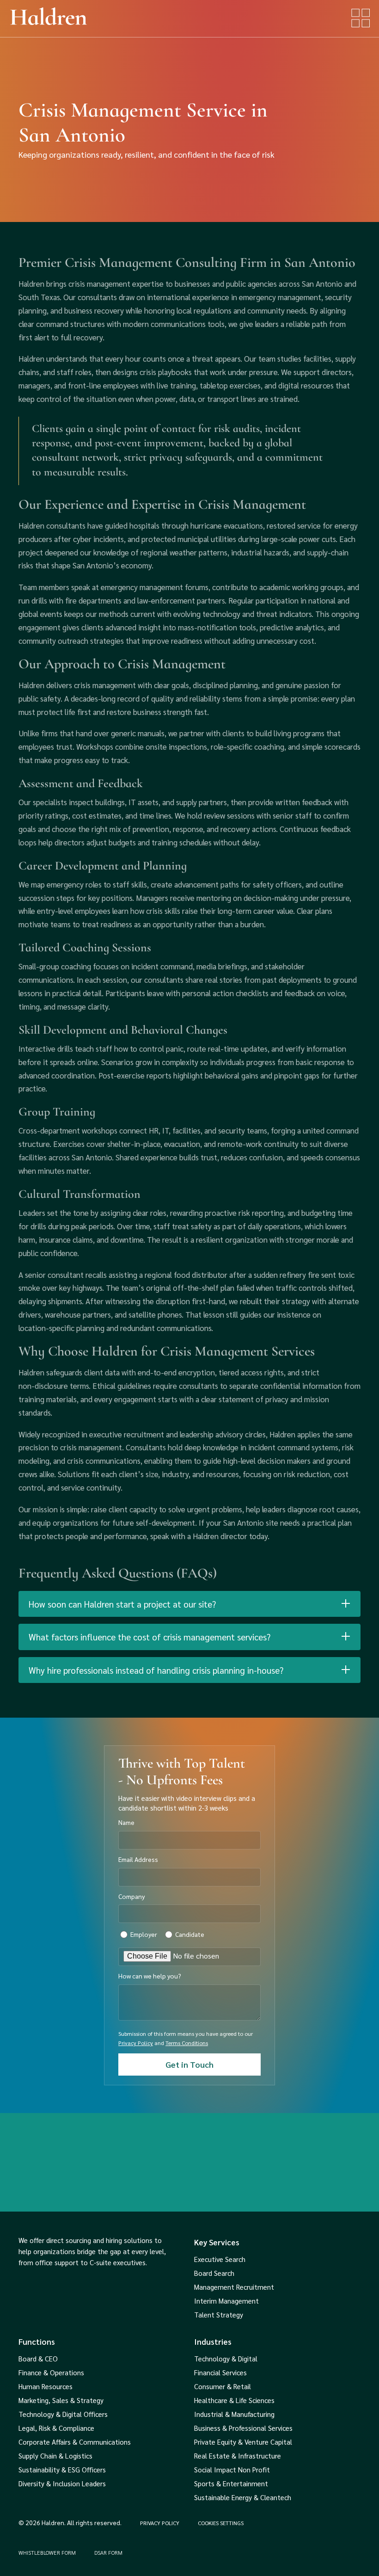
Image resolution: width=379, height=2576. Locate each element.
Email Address (138, 1859)
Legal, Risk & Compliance (56, 2428)
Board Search (214, 2273)
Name (126, 1822)
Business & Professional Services (243, 2428)
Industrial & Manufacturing (234, 2414)
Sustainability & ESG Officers (62, 2469)
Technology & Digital (226, 2358)
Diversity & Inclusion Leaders (62, 2483)
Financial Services (220, 2372)
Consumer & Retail (223, 2386)
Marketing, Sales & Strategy (61, 2400)
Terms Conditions (187, 2043)
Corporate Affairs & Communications (75, 2442)
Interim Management (226, 2301)
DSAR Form (108, 2552)
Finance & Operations (51, 2372)
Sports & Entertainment (231, 2483)
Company (131, 1896)
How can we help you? (150, 1976)
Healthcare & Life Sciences (234, 2400)
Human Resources (46, 2386)
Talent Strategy (219, 2314)
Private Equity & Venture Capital (243, 2442)
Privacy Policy (136, 2043)
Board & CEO (38, 2358)
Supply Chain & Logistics (55, 2456)
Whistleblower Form (47, 2552)
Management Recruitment (234, 2287)
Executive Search (220, 2259)
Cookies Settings (221, 2523)
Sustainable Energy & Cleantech (243, 2497)
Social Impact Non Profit (232, 2469)
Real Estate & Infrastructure (238, 2456)
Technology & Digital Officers (63, 2414)
